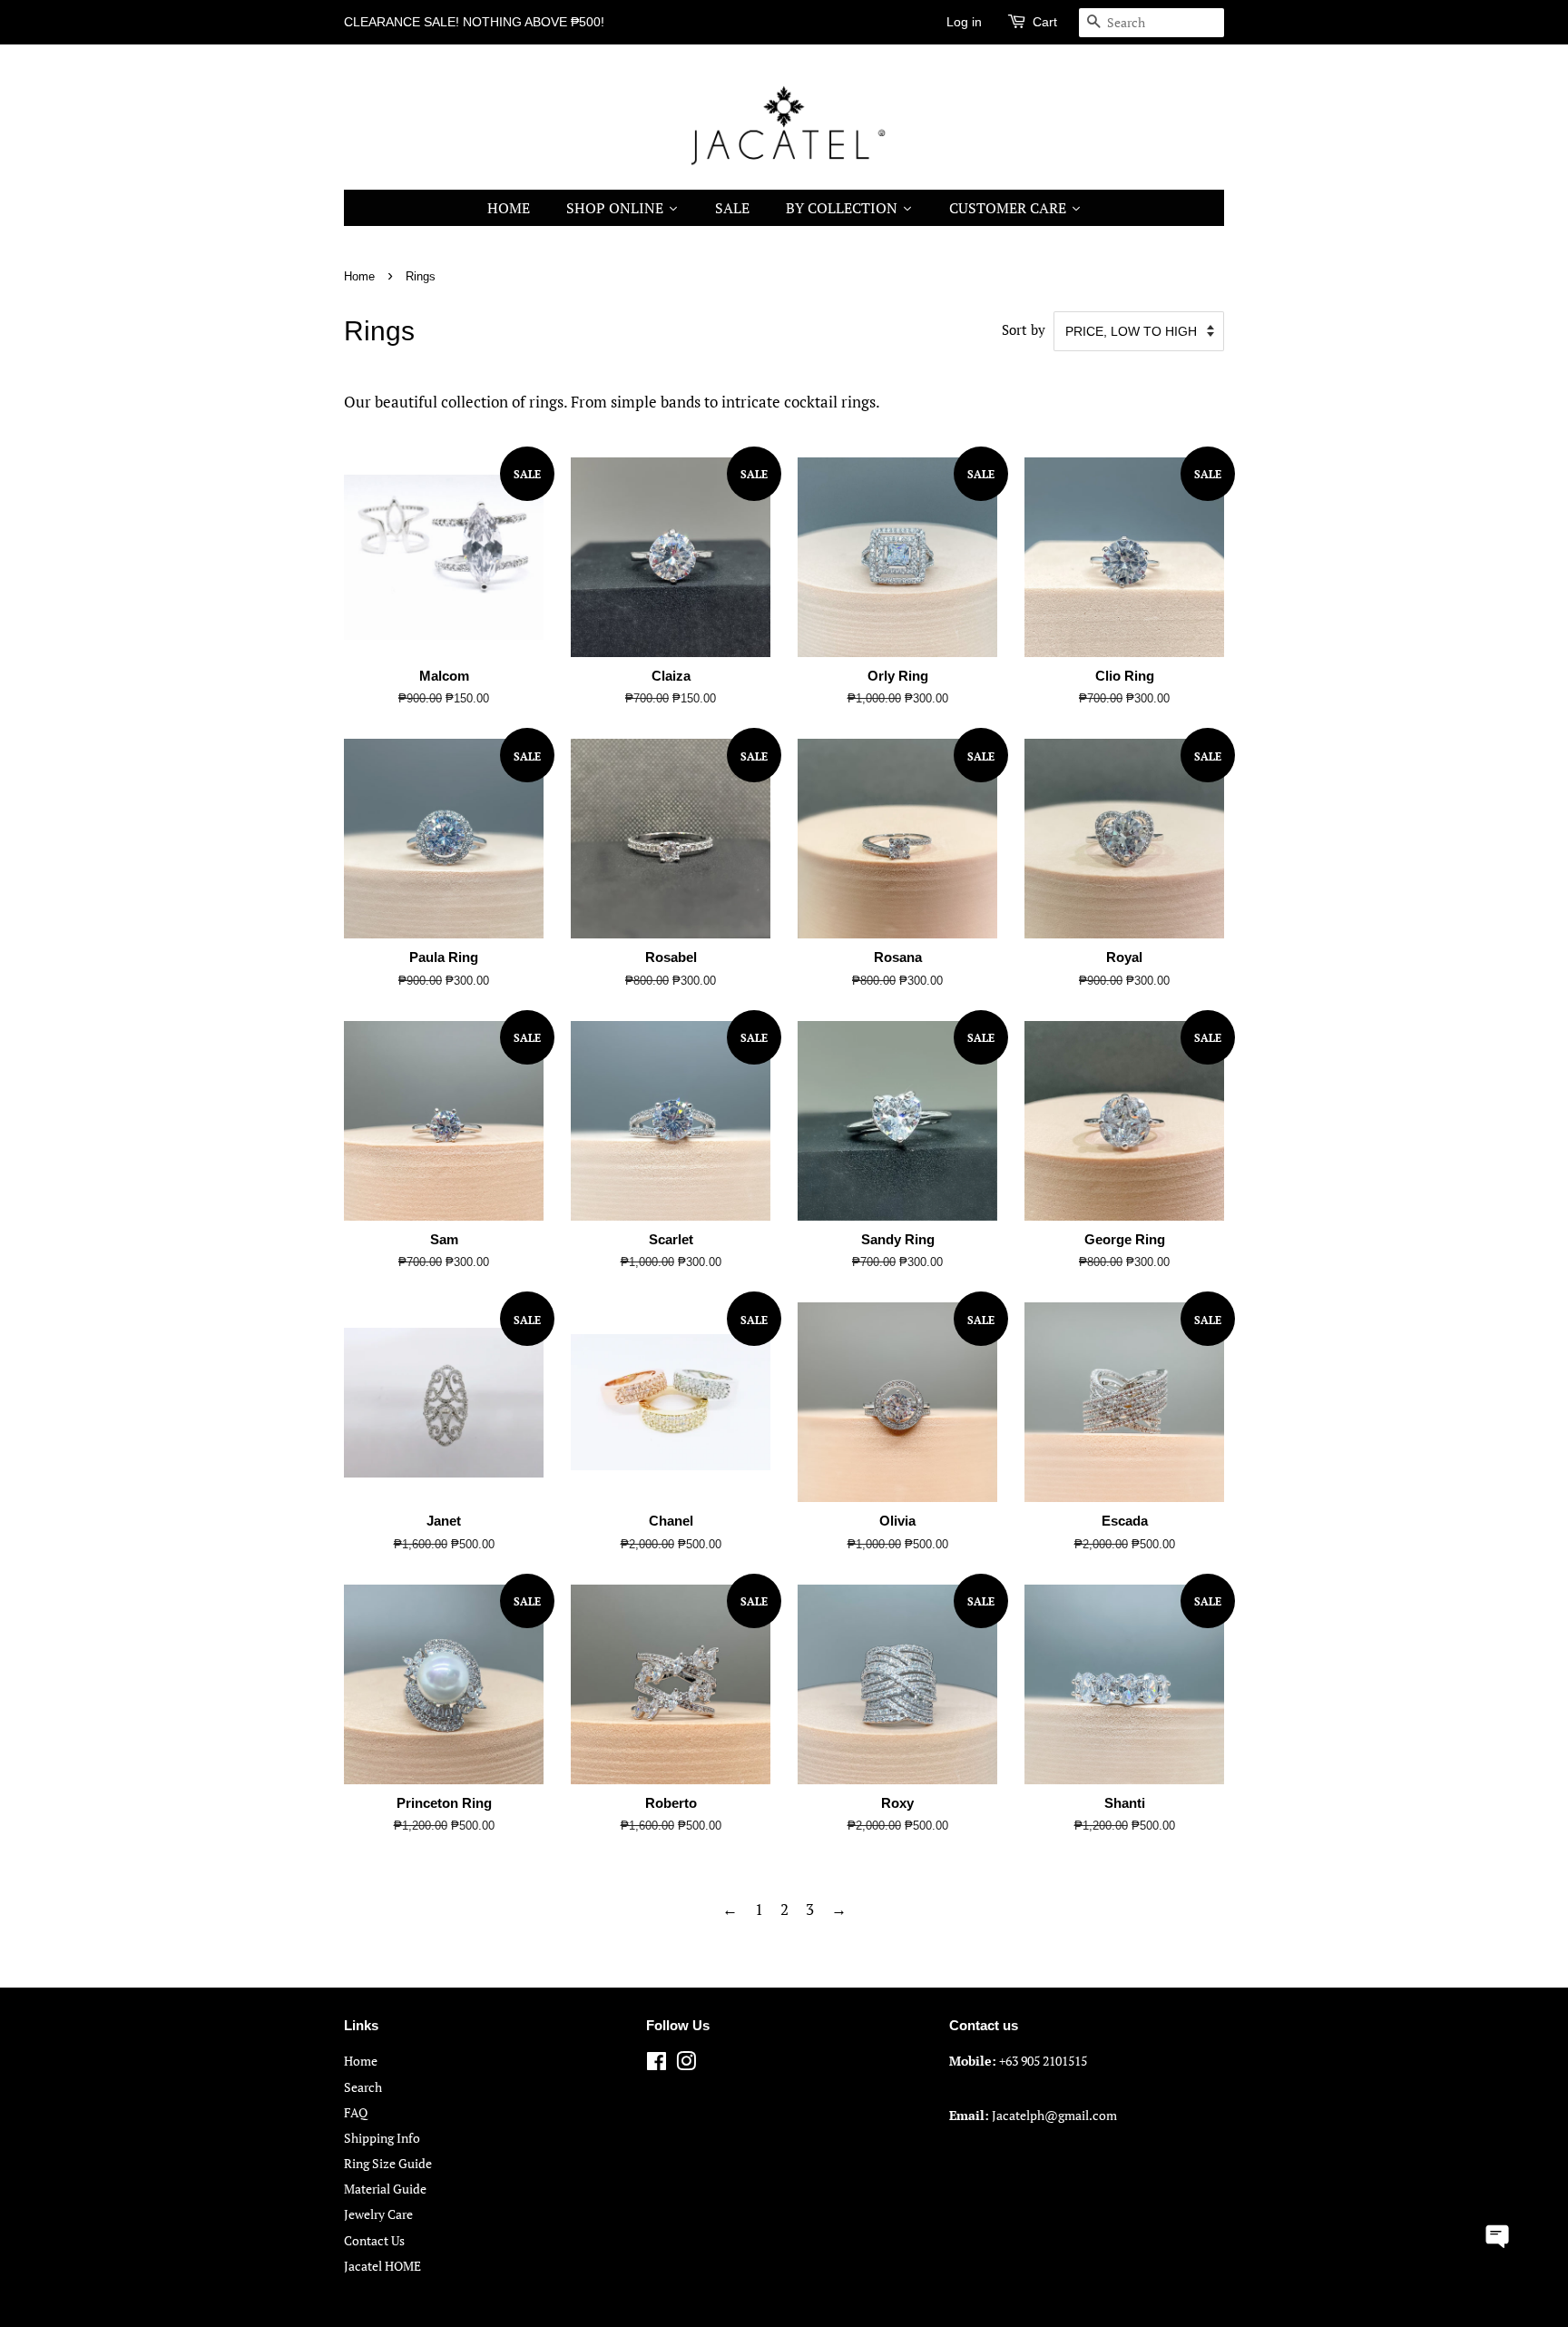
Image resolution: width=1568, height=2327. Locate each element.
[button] (1498, 2234)
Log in (964, 22)
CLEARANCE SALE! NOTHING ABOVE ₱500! (474, 22)
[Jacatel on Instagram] (686, 2064)
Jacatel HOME (382, 2266)
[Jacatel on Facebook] (657, 2064)
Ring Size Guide (388, 2163)
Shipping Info (382, 2138)
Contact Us (374, 2240)
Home (359, 276)
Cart (1045, 22)
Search (363, 2087)
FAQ (356, 2112)
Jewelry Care (378, 2214)
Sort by (1024, 329)
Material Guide (385, 2189)
